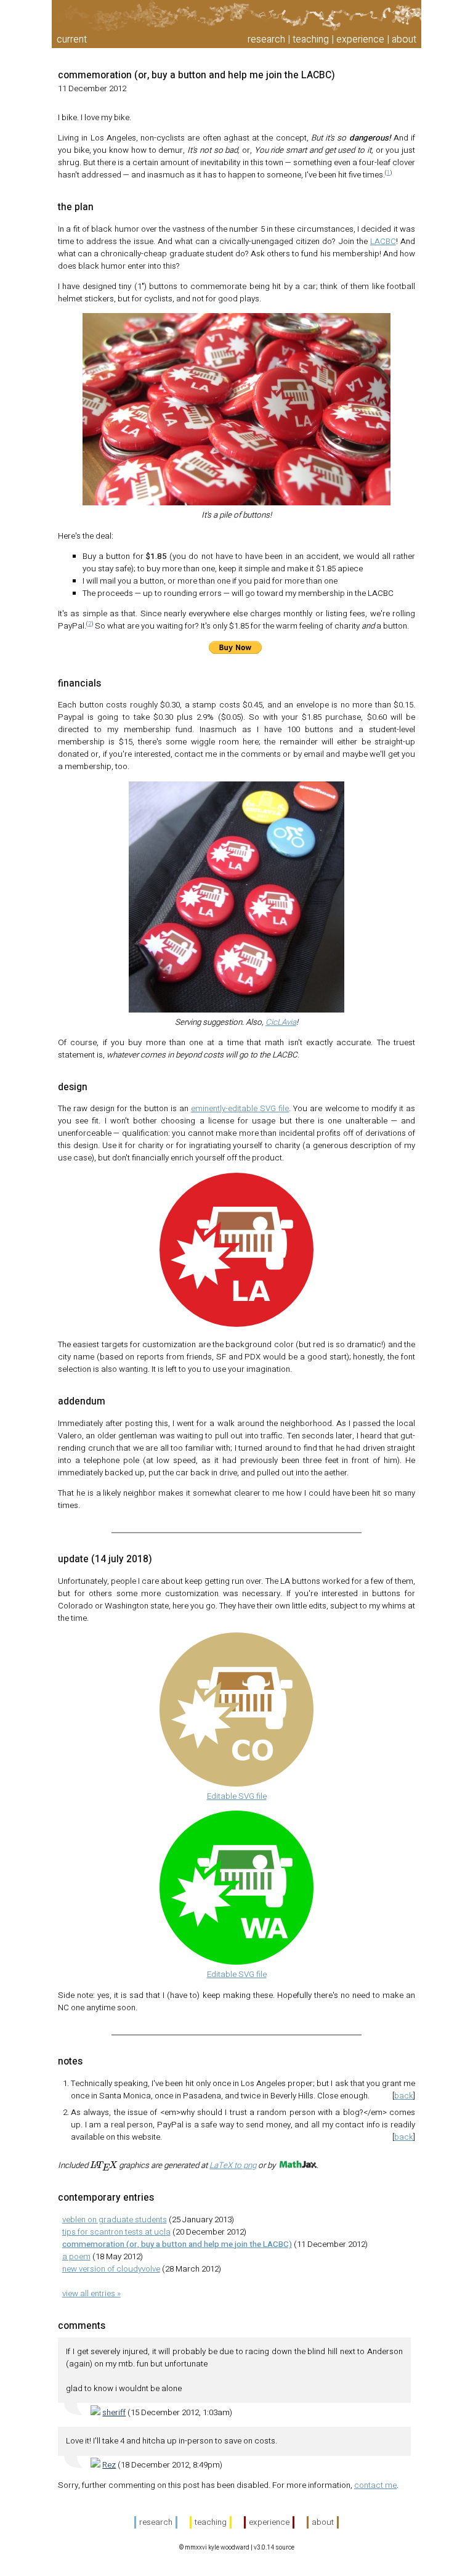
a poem (76, 2257)
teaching (311, 39)
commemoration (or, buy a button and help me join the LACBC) (196, 75)
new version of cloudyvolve (111, 2269)
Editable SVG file (237, 1796)
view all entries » (91, 2294)
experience (360, 39)
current (72, 39)
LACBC (383, 242)
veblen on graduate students (115, 2220)
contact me (375, 2485)
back (404, 2096)
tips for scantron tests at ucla (116, 2232)
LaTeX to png (233, 2166)
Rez (109, 2465)
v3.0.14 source (274, 2548)
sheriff (114, 2413)
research (266, 39)
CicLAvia (281, 1022)
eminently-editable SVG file (240, 1109)
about (404, 39)
